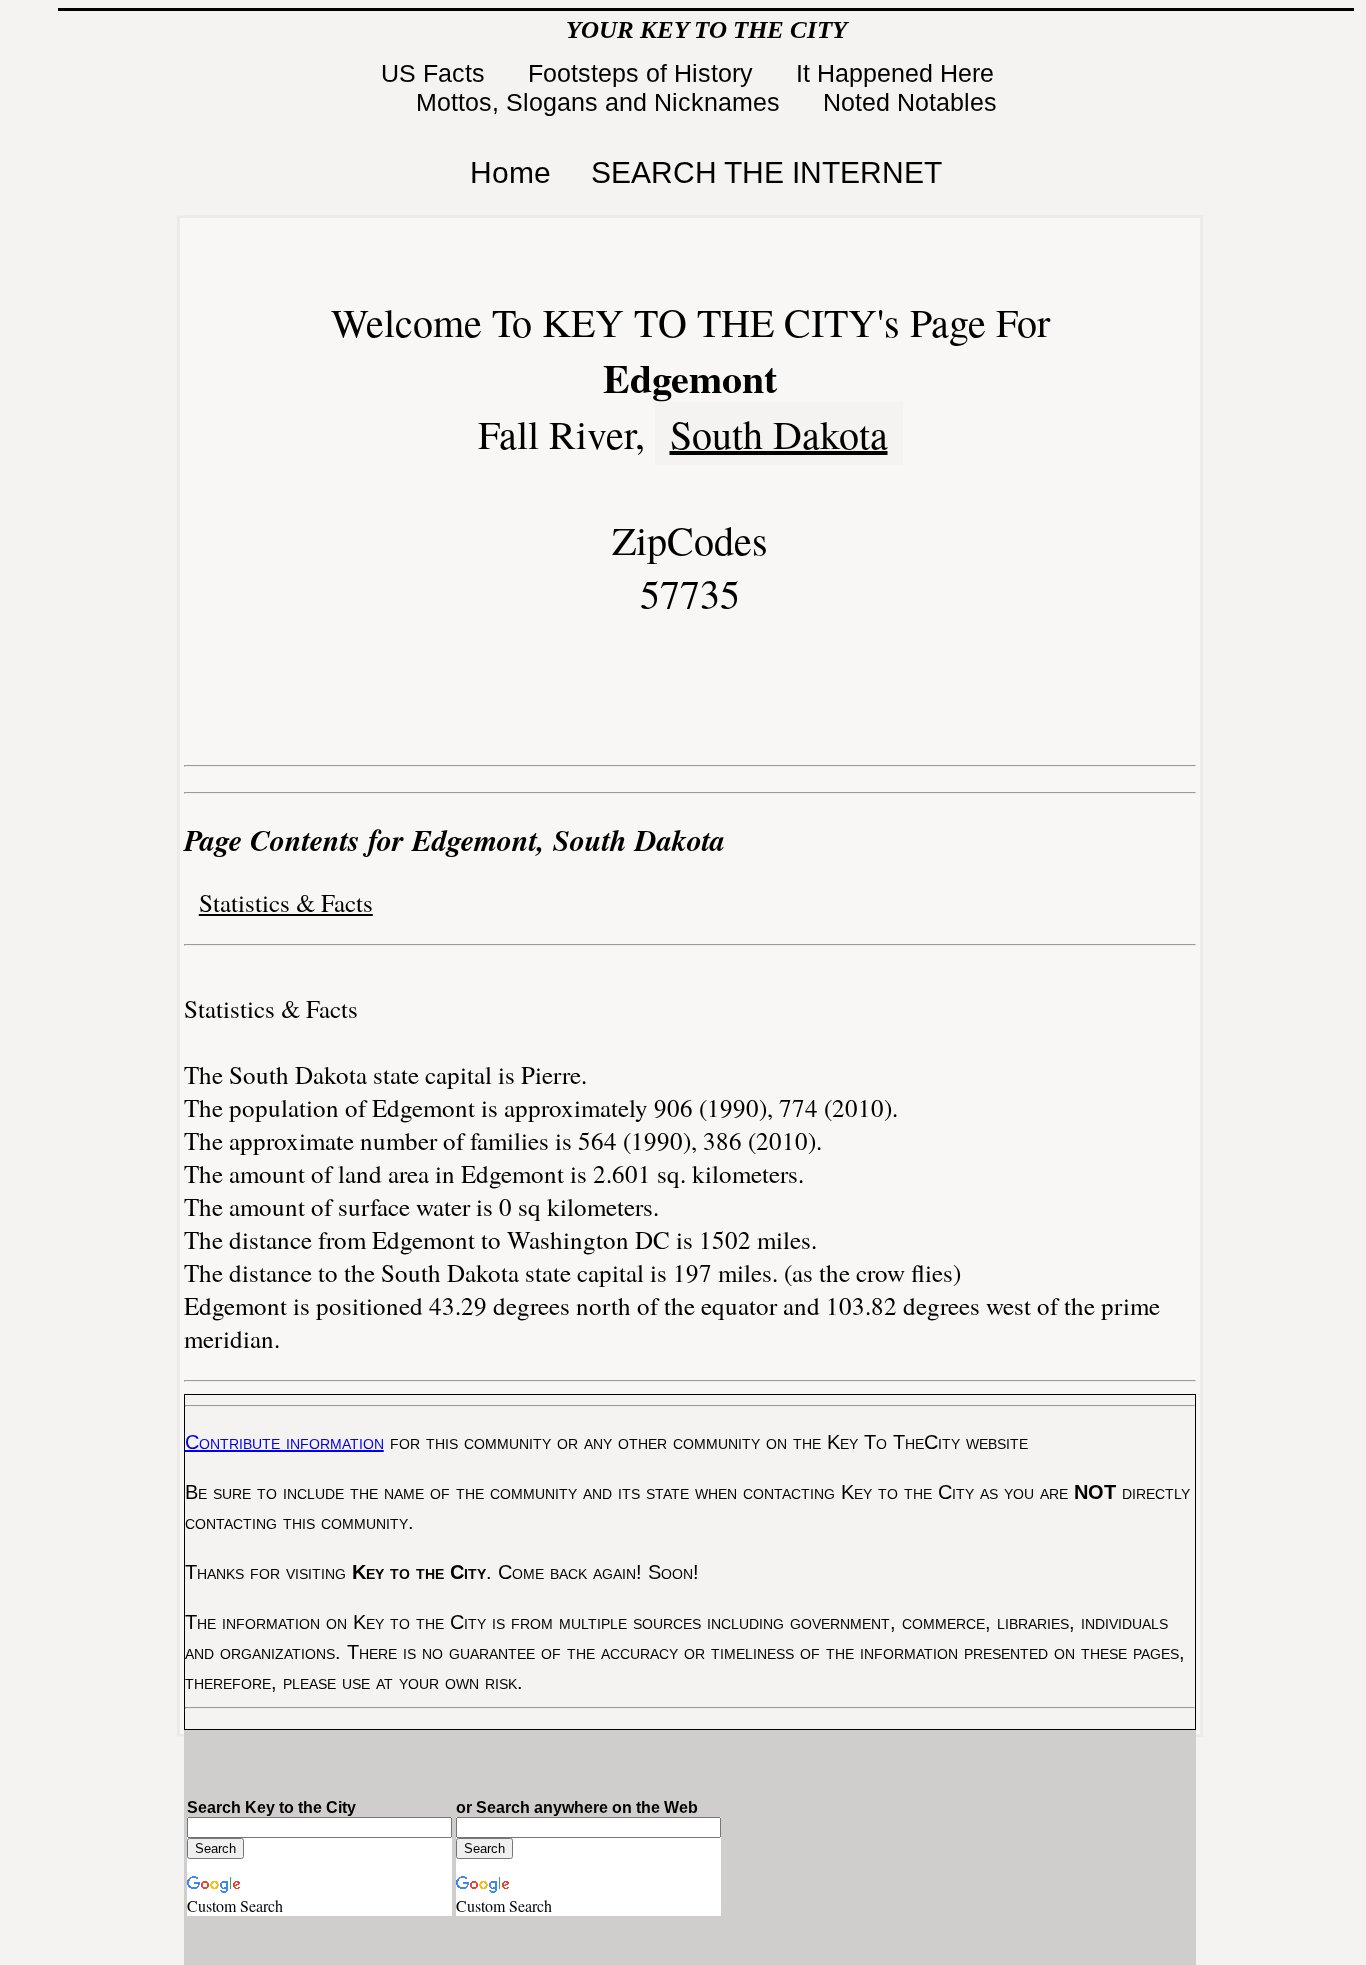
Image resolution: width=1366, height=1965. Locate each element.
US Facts (436, 73)
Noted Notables (910, 102)
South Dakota (779, 433)
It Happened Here (898, 73)
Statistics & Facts (286, 902)
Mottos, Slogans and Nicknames (601, 102)
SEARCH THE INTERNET (766, 172)
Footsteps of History (644, 73)
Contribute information (284, 1442)
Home (510, 172)
